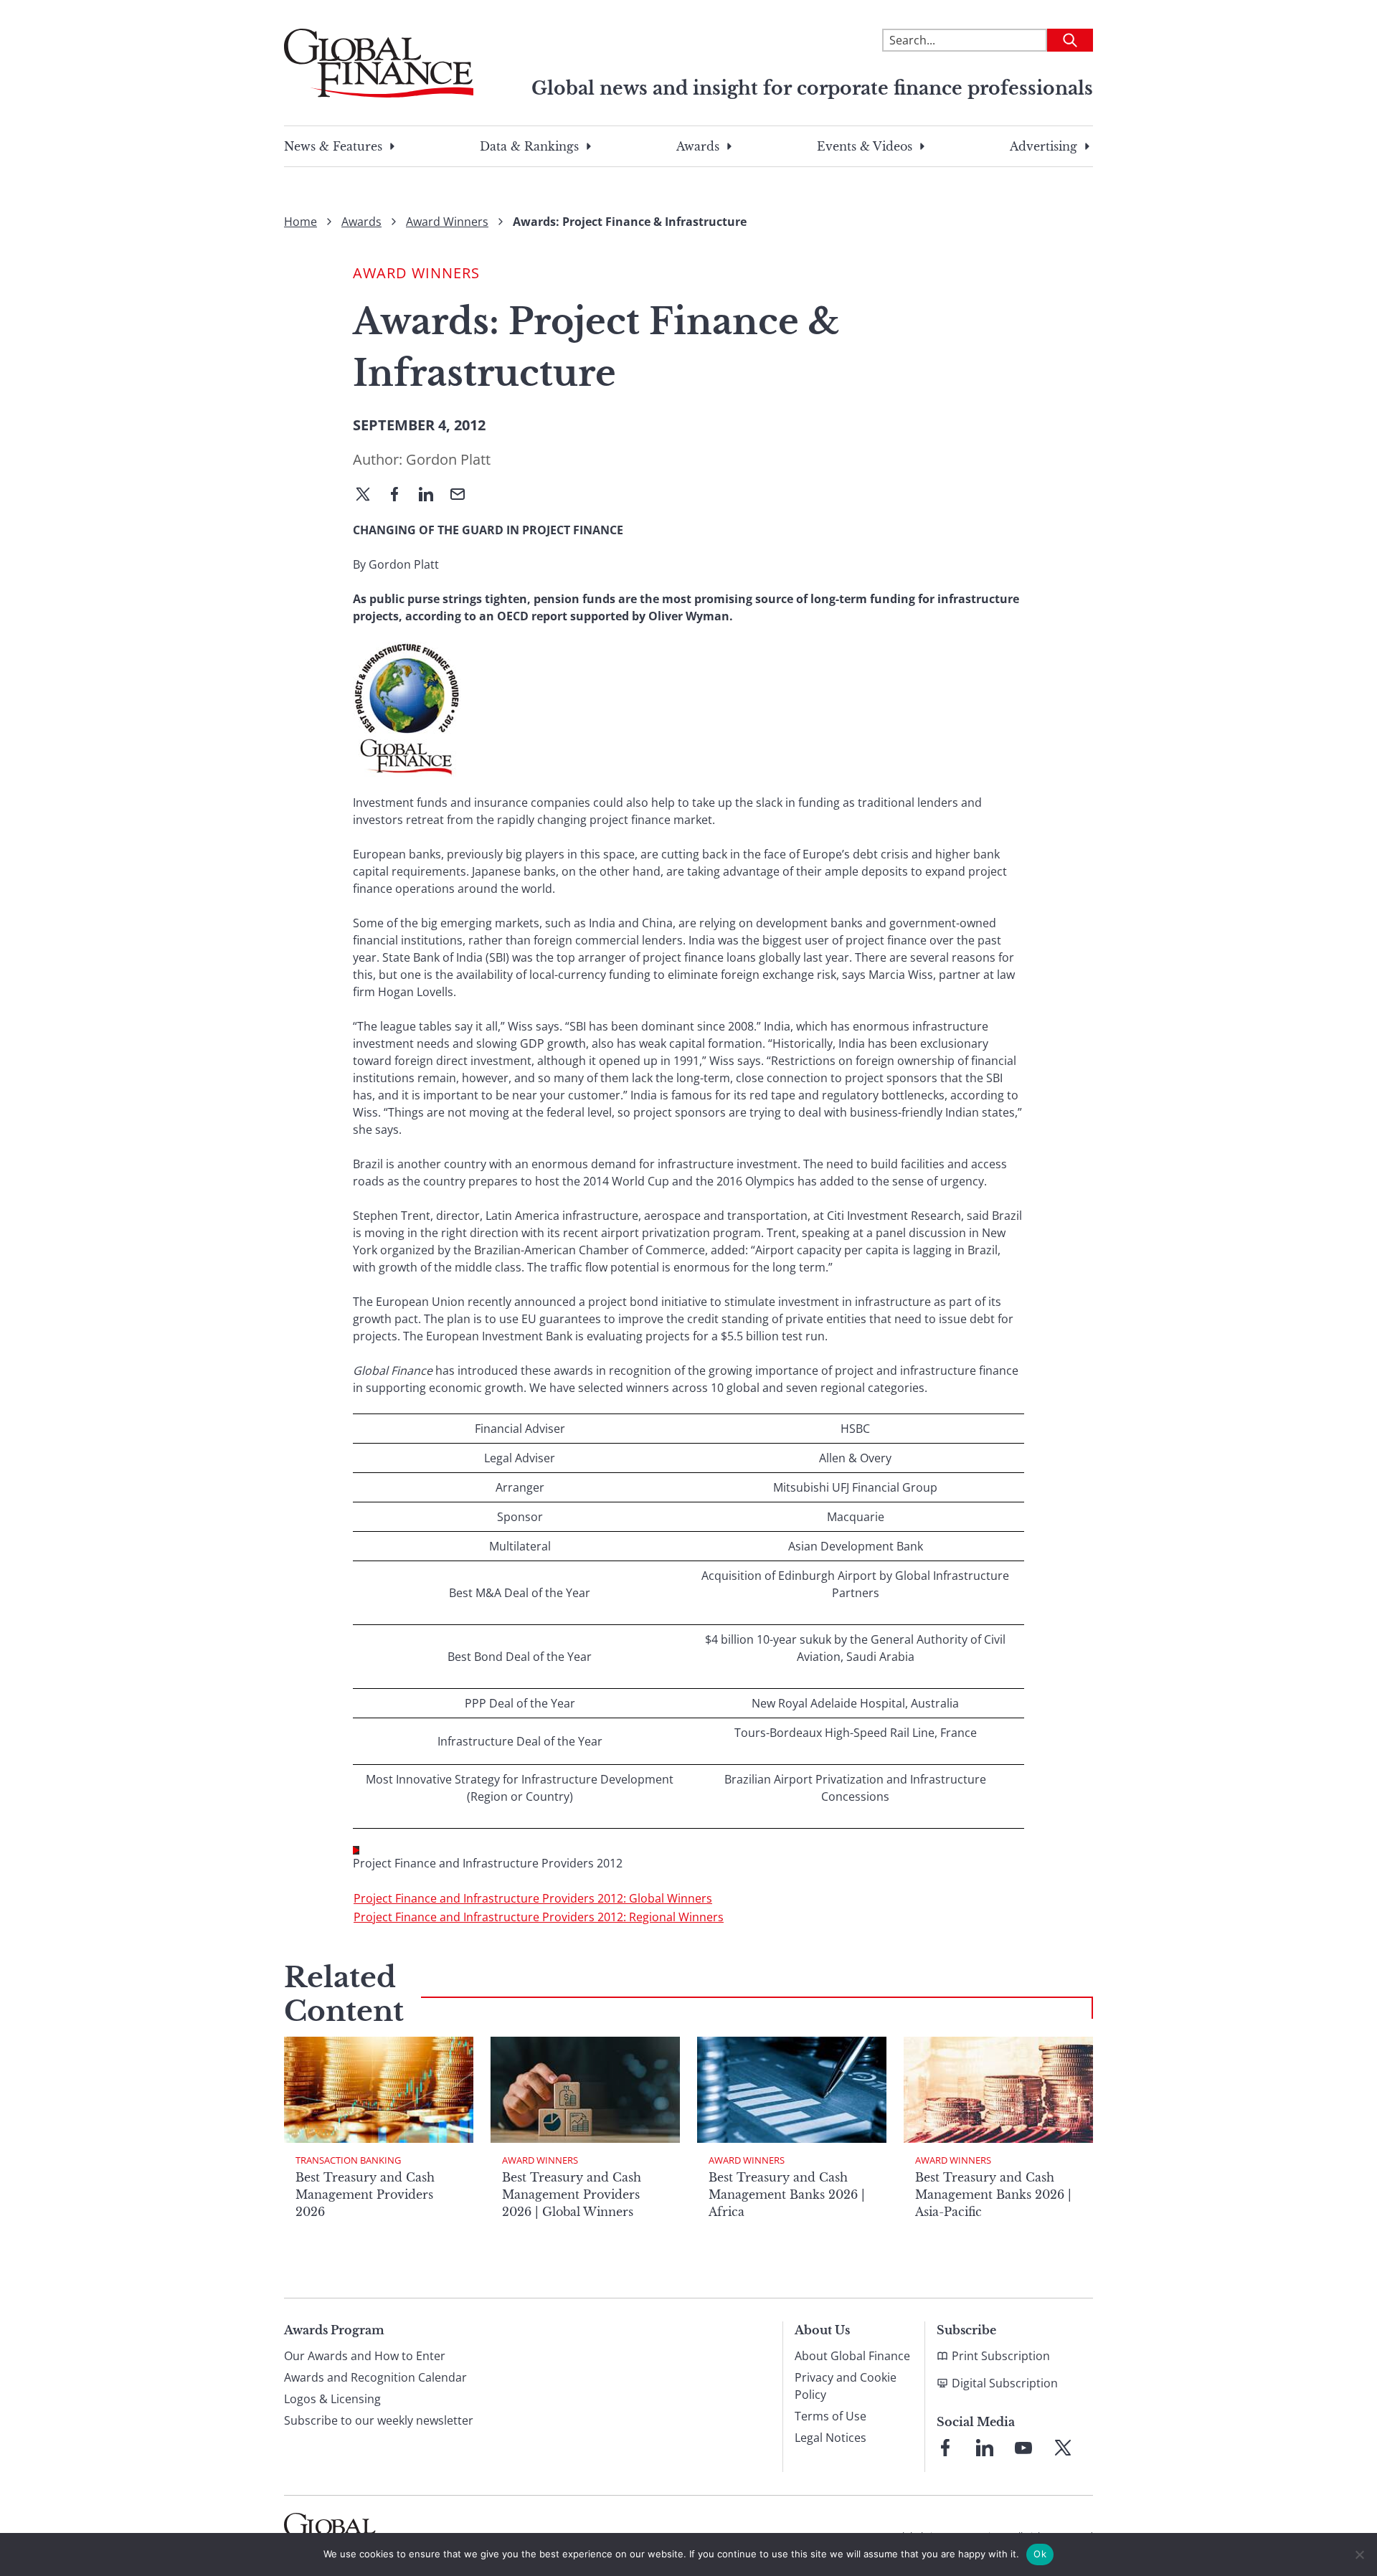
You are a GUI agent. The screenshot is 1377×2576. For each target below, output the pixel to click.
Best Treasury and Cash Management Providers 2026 (365, 2194)
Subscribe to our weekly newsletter (379, 2420)
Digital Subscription (1005, 2383)
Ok (1040, 2554)
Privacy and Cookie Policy (846, 2386)
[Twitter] (369, 496)
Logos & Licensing (332, 2399)
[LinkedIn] (432, 496)
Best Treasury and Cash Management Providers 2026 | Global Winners (572, 2194)
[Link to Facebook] (945, 2448)
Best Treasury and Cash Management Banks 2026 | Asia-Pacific (993, 2194)
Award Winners (447, 222)
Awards (698, 146)
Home (301, 222)
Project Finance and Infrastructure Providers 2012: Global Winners (533, 1898)
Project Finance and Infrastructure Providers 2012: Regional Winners (539, 1917)
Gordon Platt (448, 459)
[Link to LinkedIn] (985, 2448)
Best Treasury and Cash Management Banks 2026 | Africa (787, 2194)
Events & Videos (865, 146)
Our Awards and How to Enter (365, 2356)
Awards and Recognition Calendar (375, 2377)
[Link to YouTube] (1023, 2448)
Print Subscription (1001, 2356)
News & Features (333, 146)
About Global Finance (852, 2356)
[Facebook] (400, 496)
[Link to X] (1063, 2448)
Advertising (1044, 146)
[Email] (463, 496)
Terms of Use (831, 2416)
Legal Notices (831, 2438)
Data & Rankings (529, 146)
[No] (1359, 2554)
